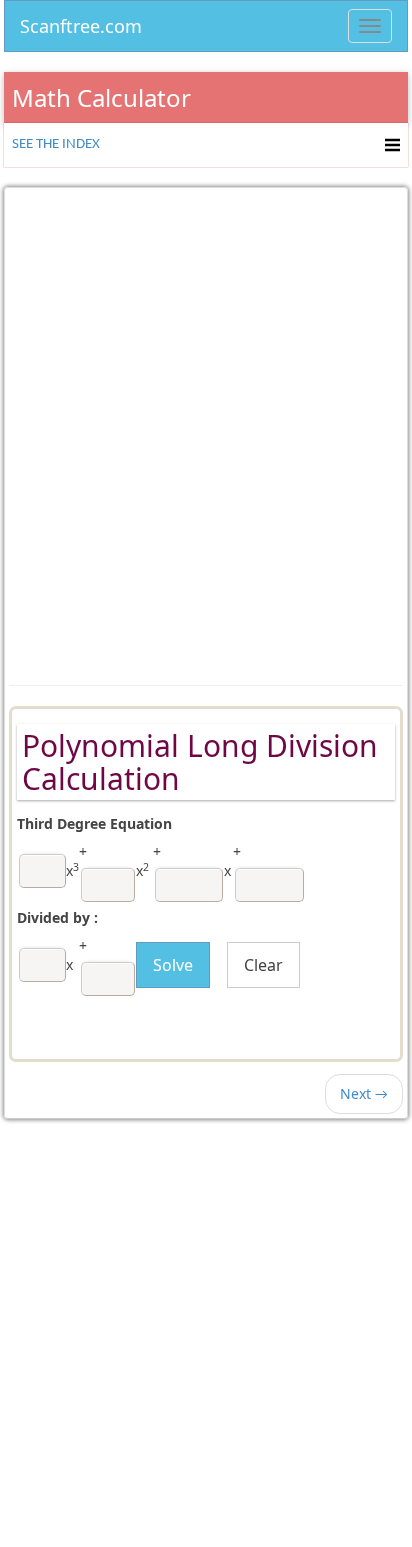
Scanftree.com (81, 22)
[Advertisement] (206, 422)
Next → (364, 1093)
